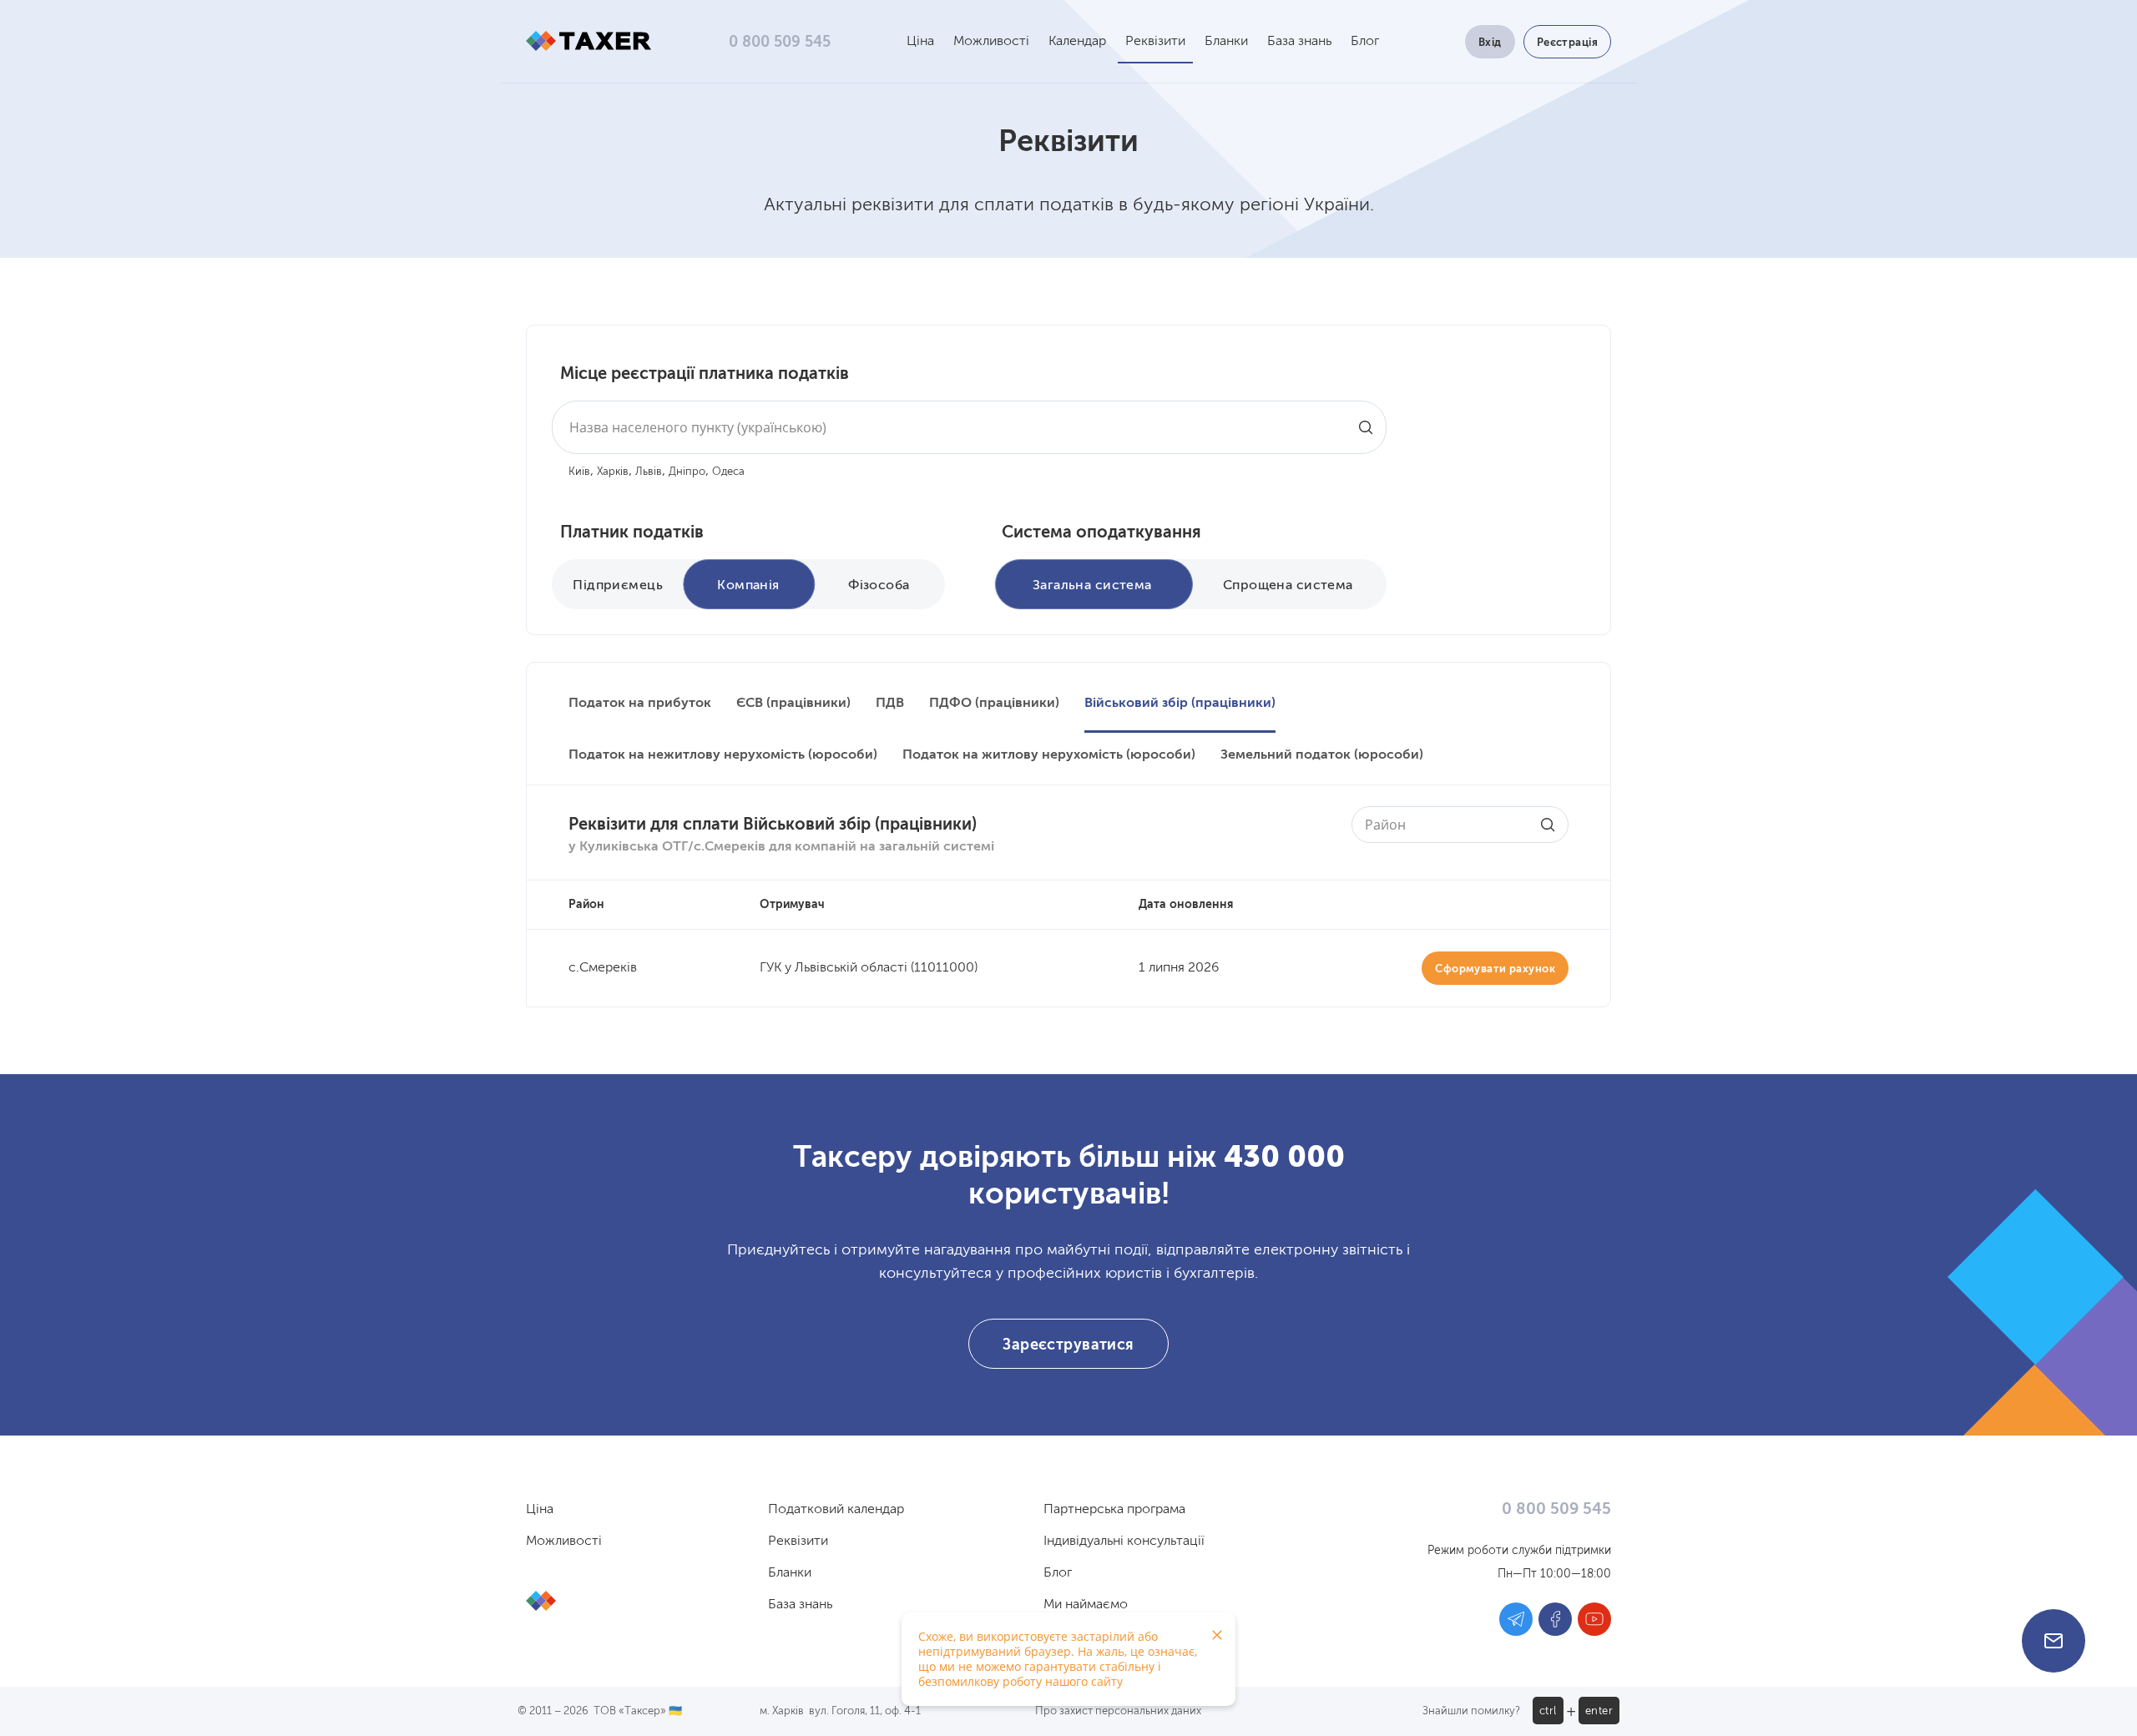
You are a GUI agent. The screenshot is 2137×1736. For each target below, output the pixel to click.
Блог (1365, 42)
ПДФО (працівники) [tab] (994, 704)
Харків (613, 472)
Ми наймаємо (1086, 1605)
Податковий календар (836, 1510)
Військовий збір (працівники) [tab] (1180, 704)
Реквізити (1155, 42)
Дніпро (687, 472)
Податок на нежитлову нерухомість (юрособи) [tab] (723, 755)
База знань (1299, 42)
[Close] (1217, 1635)
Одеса (728, 472)
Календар (1077, 42)
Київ (579, 472)
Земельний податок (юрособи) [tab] (1322, 755)
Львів (649, 472)
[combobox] (969, 427)
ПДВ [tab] (890, 704)
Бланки (1226, 42)
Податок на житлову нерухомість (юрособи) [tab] (1049, 755)
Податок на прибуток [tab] (640, 704)
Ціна (920, 42)
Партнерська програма (1114, 1510)
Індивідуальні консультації (1124, 1542)
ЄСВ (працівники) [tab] (793, 704)
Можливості (991, 42)
